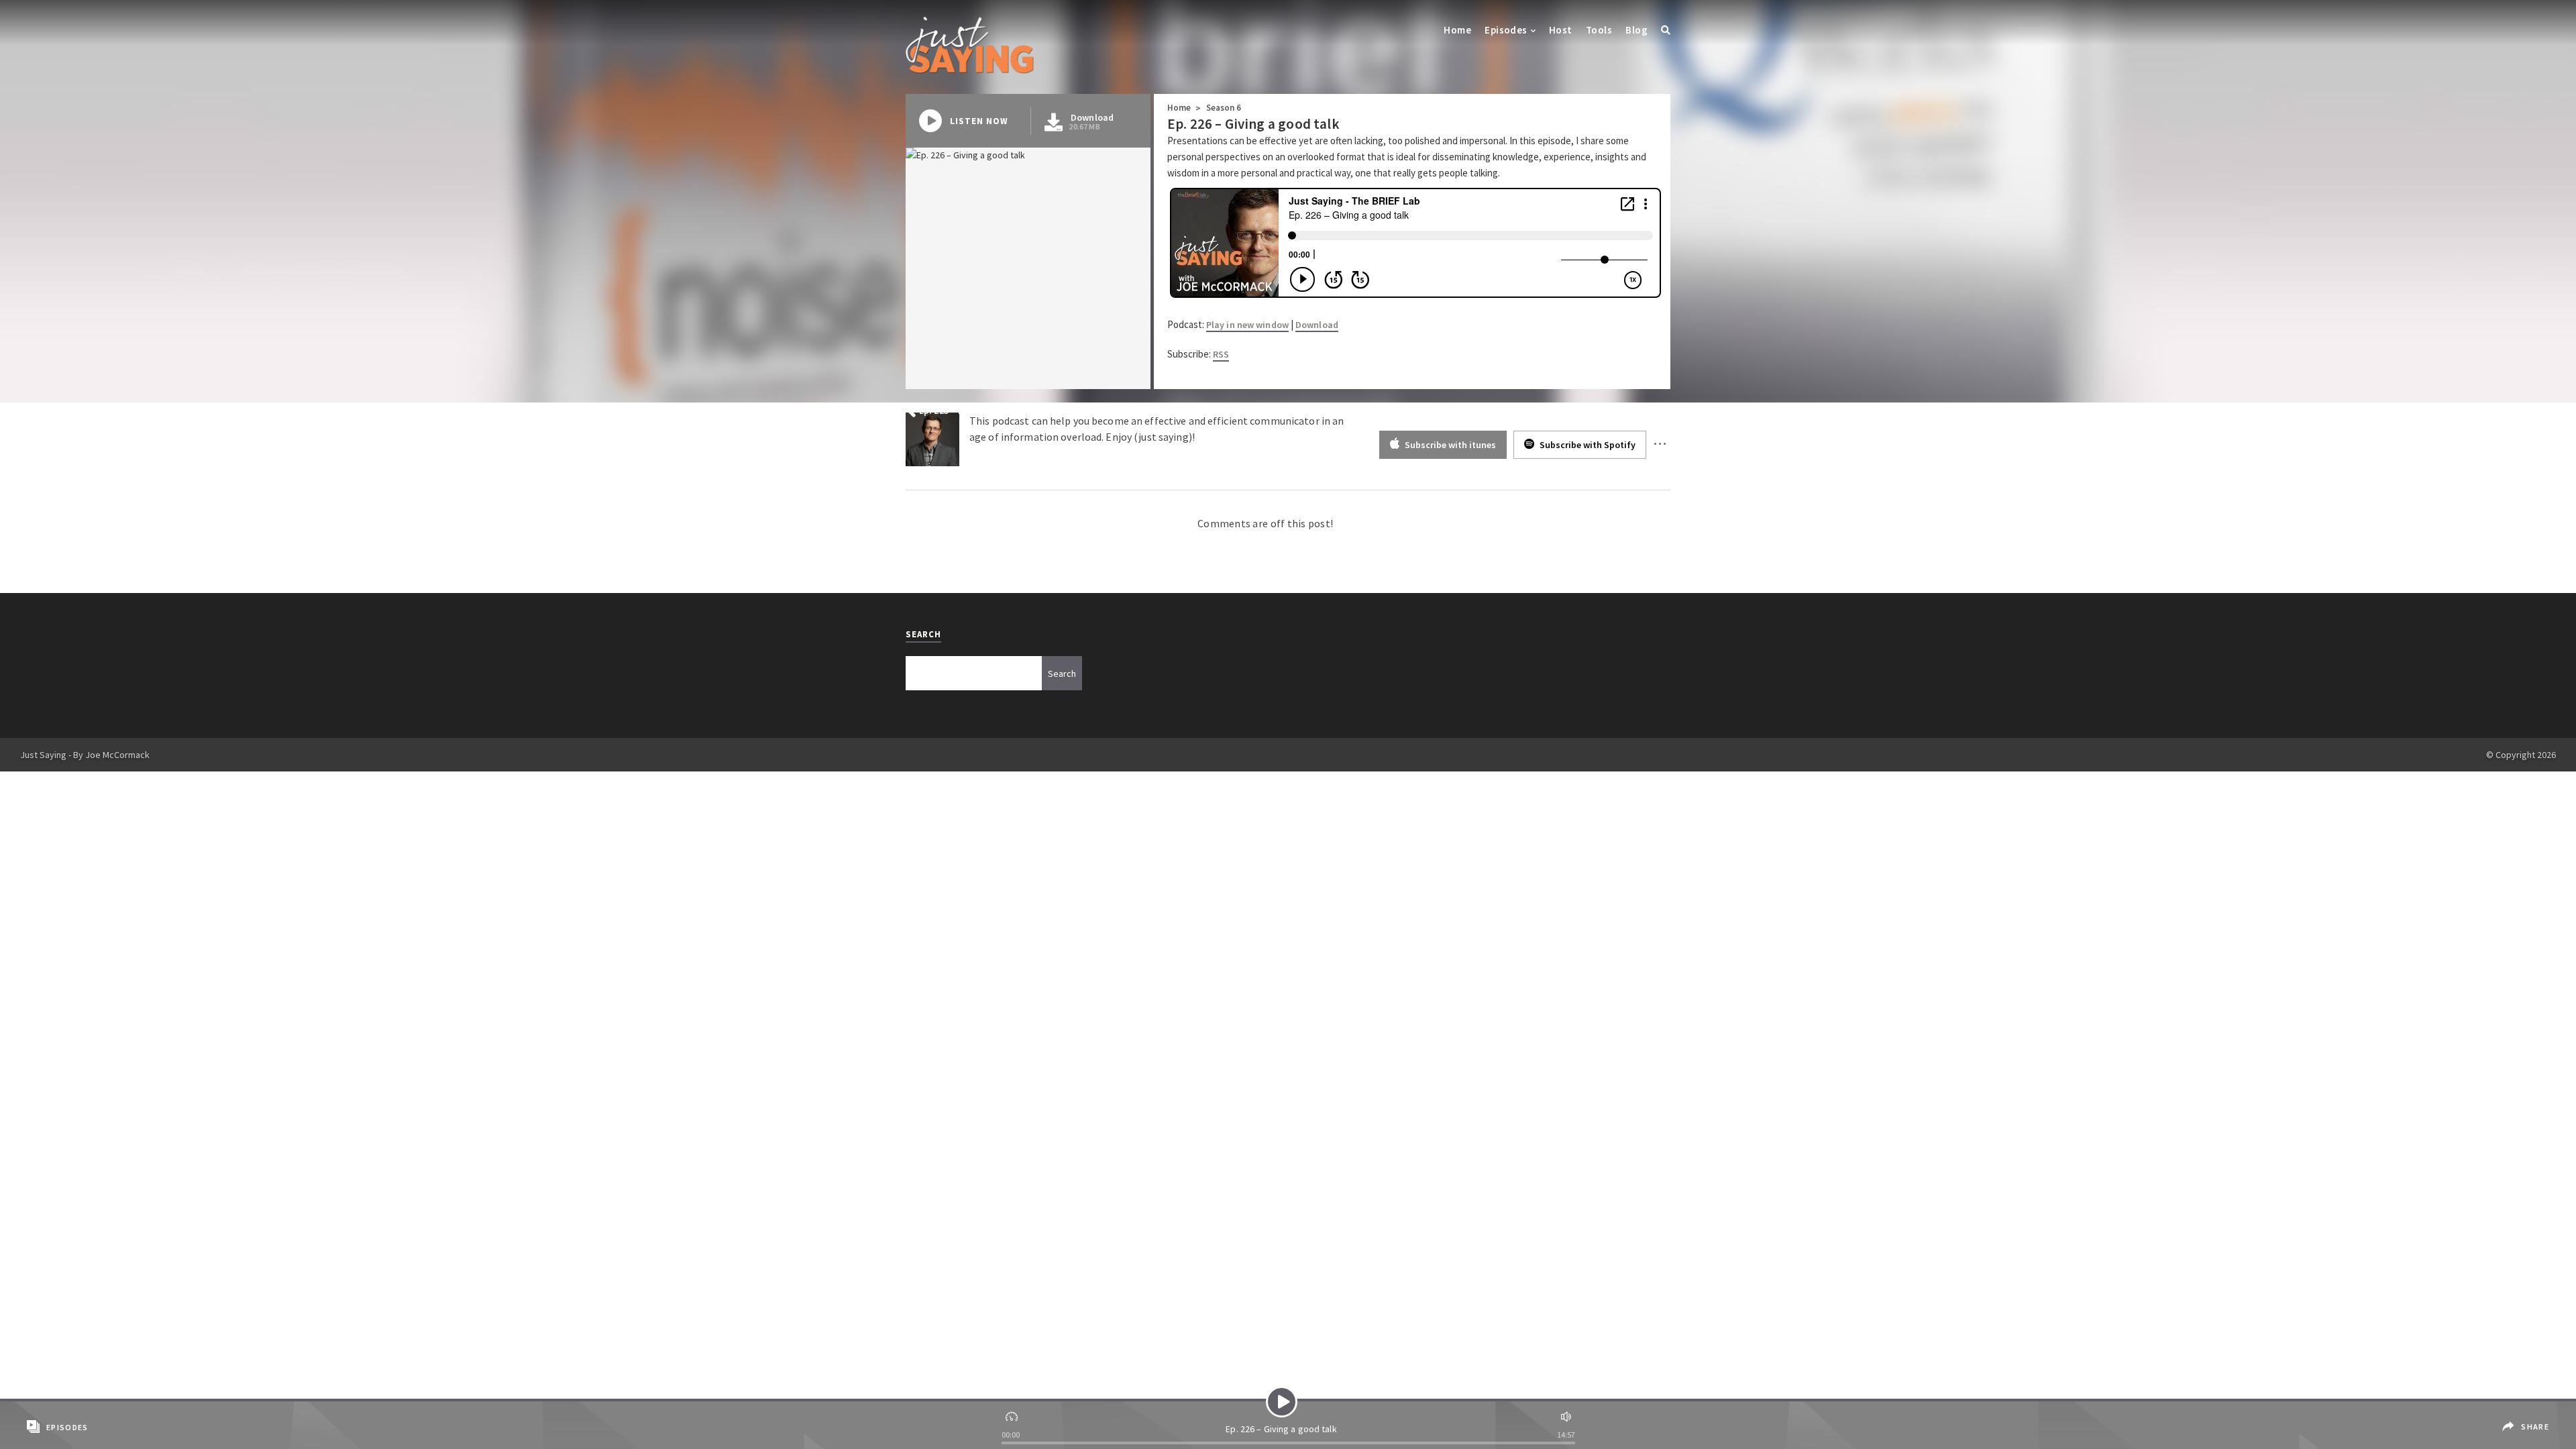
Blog (1636, 30)
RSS (1221, 354)
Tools (1599, 30)
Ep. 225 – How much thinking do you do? (1004, 411)
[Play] (1282, 1402)
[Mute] (1564, 1415)
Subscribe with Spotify (1587, 445)
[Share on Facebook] (2527, 1417)
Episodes (1506, 30)
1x (1013, 1415)
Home (1457, 30)
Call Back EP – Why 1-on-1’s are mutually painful (1554, 411)
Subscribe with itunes (1449, 445)
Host (1561, 30)
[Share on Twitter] (2529, 1437)
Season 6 (1224, 108)
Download (1317, 325)
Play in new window (1247, 325)
